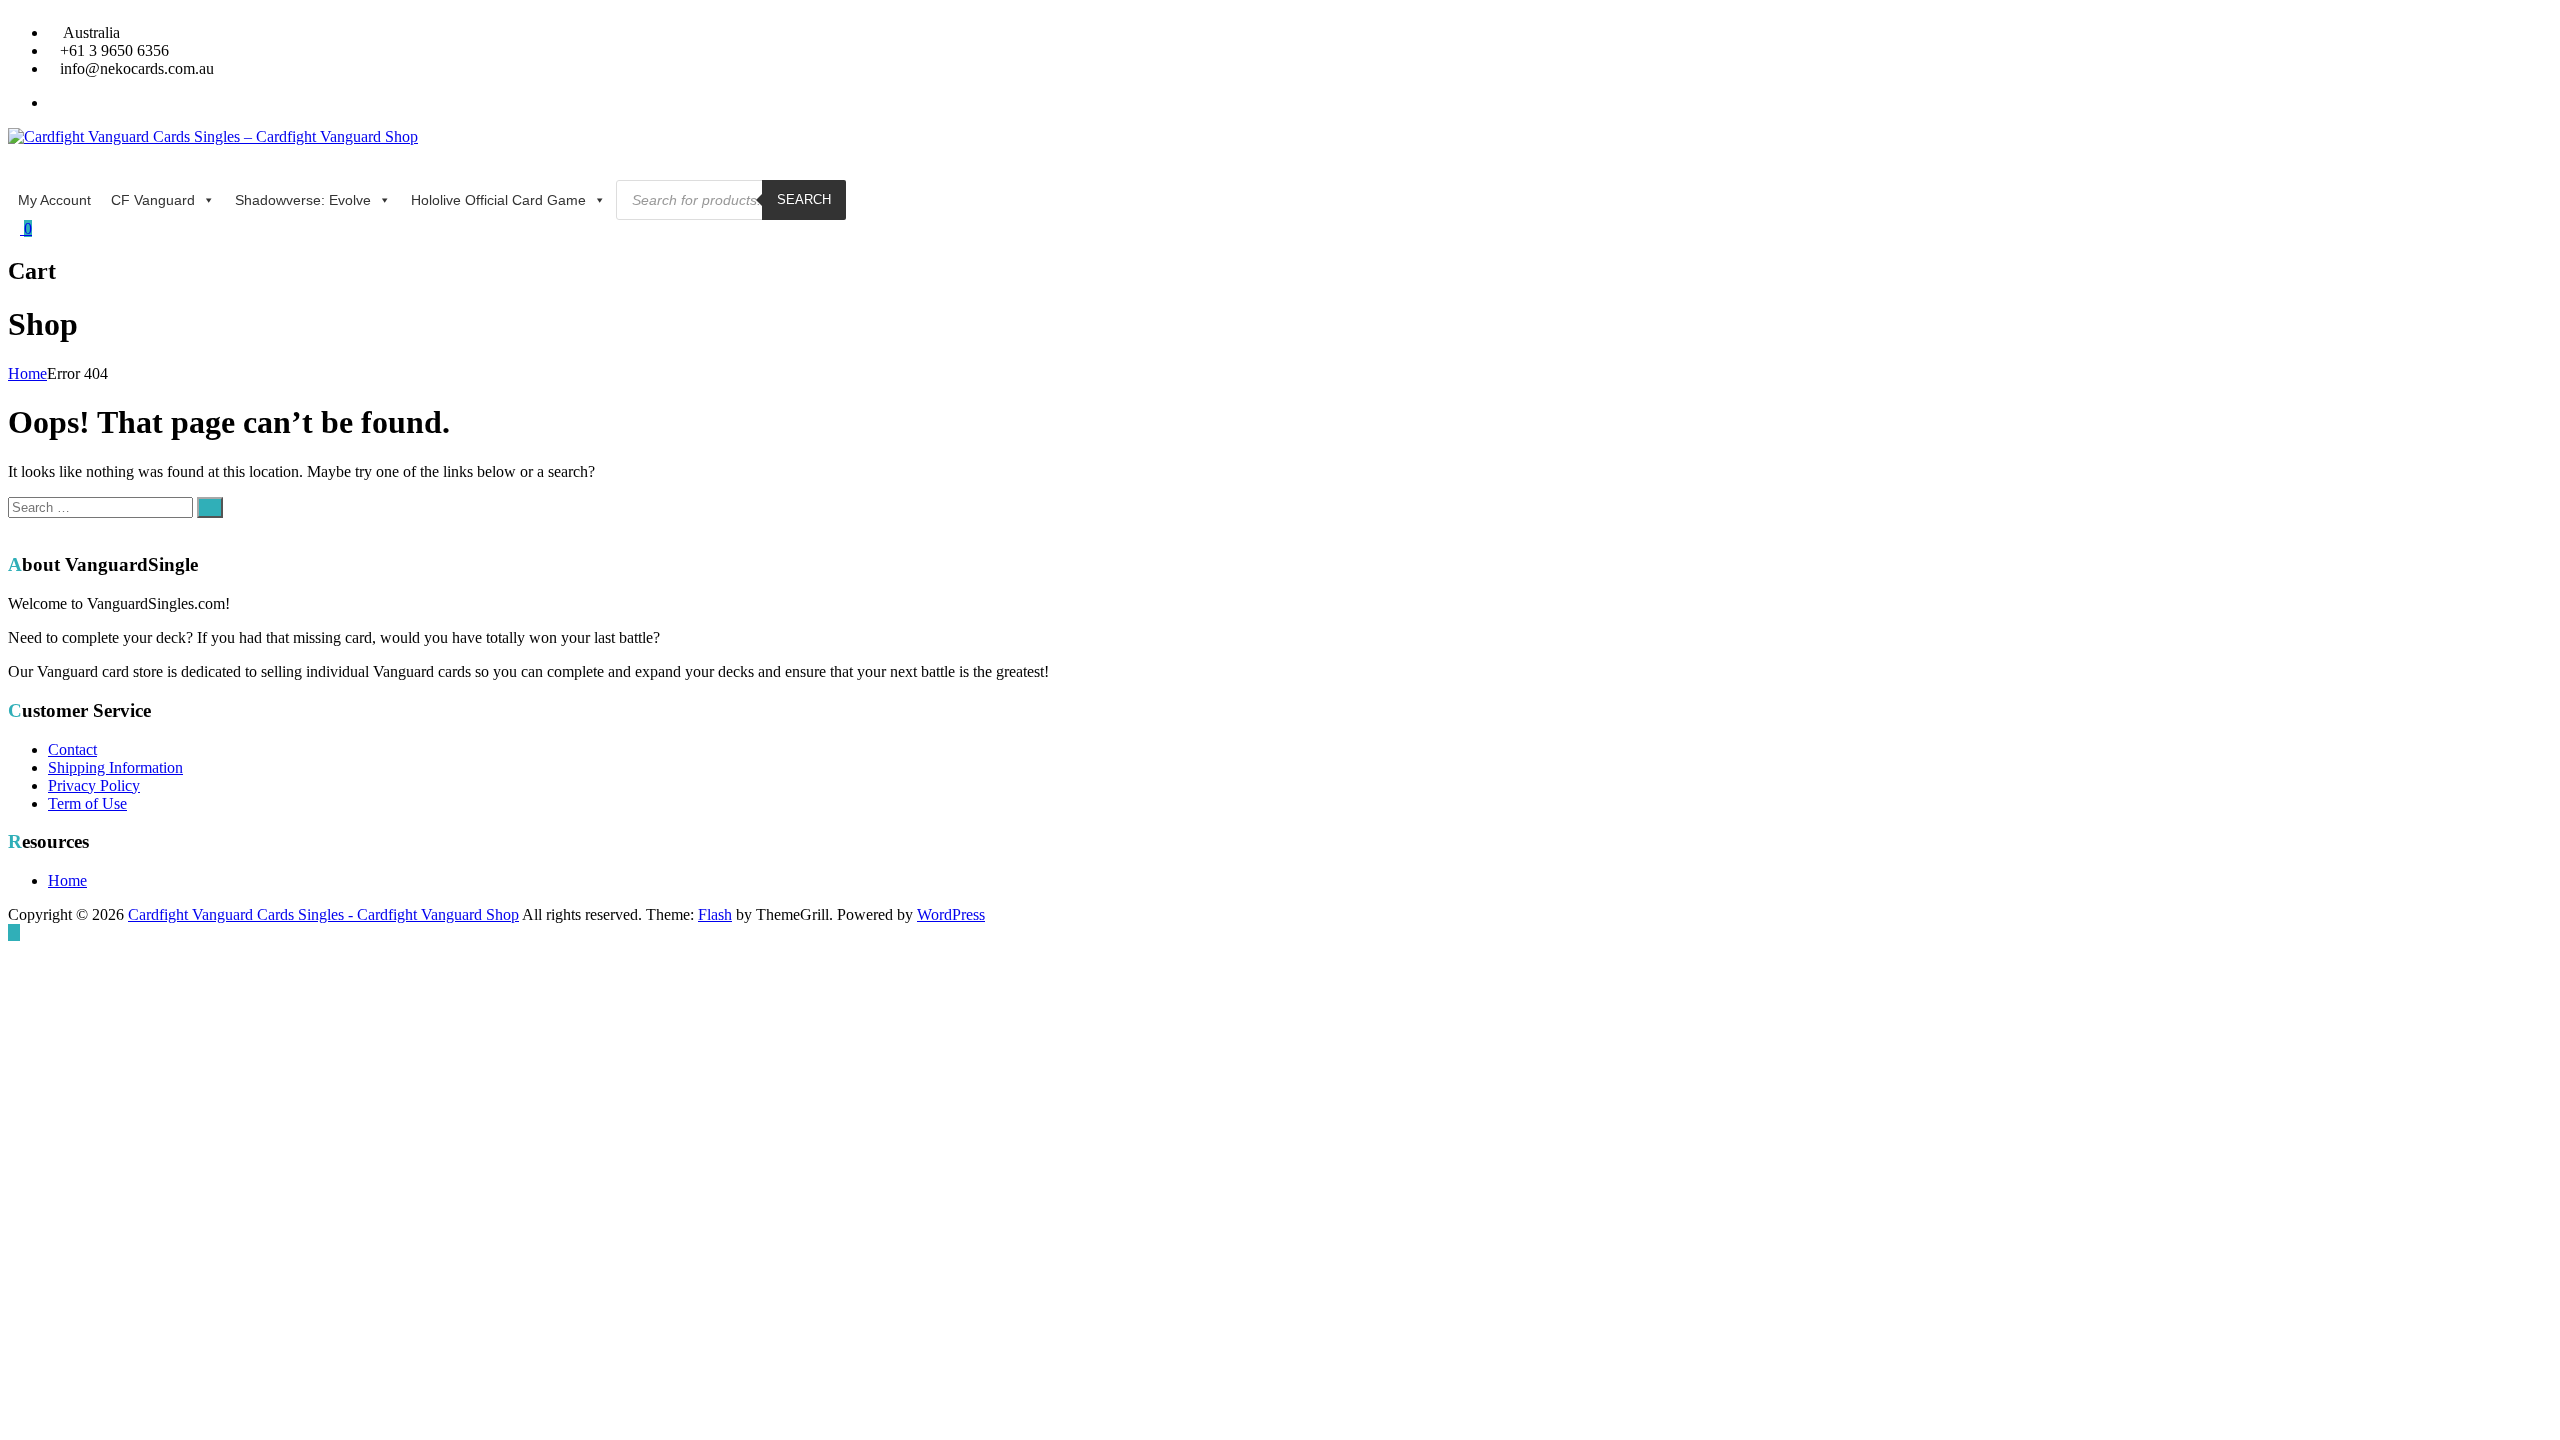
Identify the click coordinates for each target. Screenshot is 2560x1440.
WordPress (951, 914)
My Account (54, 200)
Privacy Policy (94, 785)
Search (804, 199)
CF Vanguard (153, 200)
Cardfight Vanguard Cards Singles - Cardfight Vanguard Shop (323, 914)
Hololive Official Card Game (498, 200)
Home (27, 373)
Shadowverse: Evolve (303, 200)
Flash (715, 914)
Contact (72, 749)
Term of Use (87, 803)
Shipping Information (115, 767)
